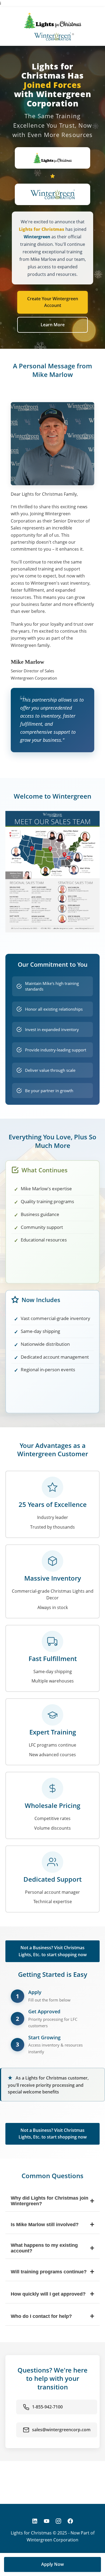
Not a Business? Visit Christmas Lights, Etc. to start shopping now (53, 1951)
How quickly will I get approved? (52, 2294)
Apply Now (52, 2564)
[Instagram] (58, 2521)
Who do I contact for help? (52, 2316)
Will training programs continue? (52, 2272)
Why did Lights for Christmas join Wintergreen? (52, 2201)
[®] (53, 36)
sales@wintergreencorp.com (61, 2430)
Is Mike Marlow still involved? (52, 2224)
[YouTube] (47, 2521)
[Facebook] (70, 2521)
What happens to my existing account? (52, 2248)
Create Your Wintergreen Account (53, 302)
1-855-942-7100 (47, 2407)
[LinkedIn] (35, 2521)
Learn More (53, 325)
